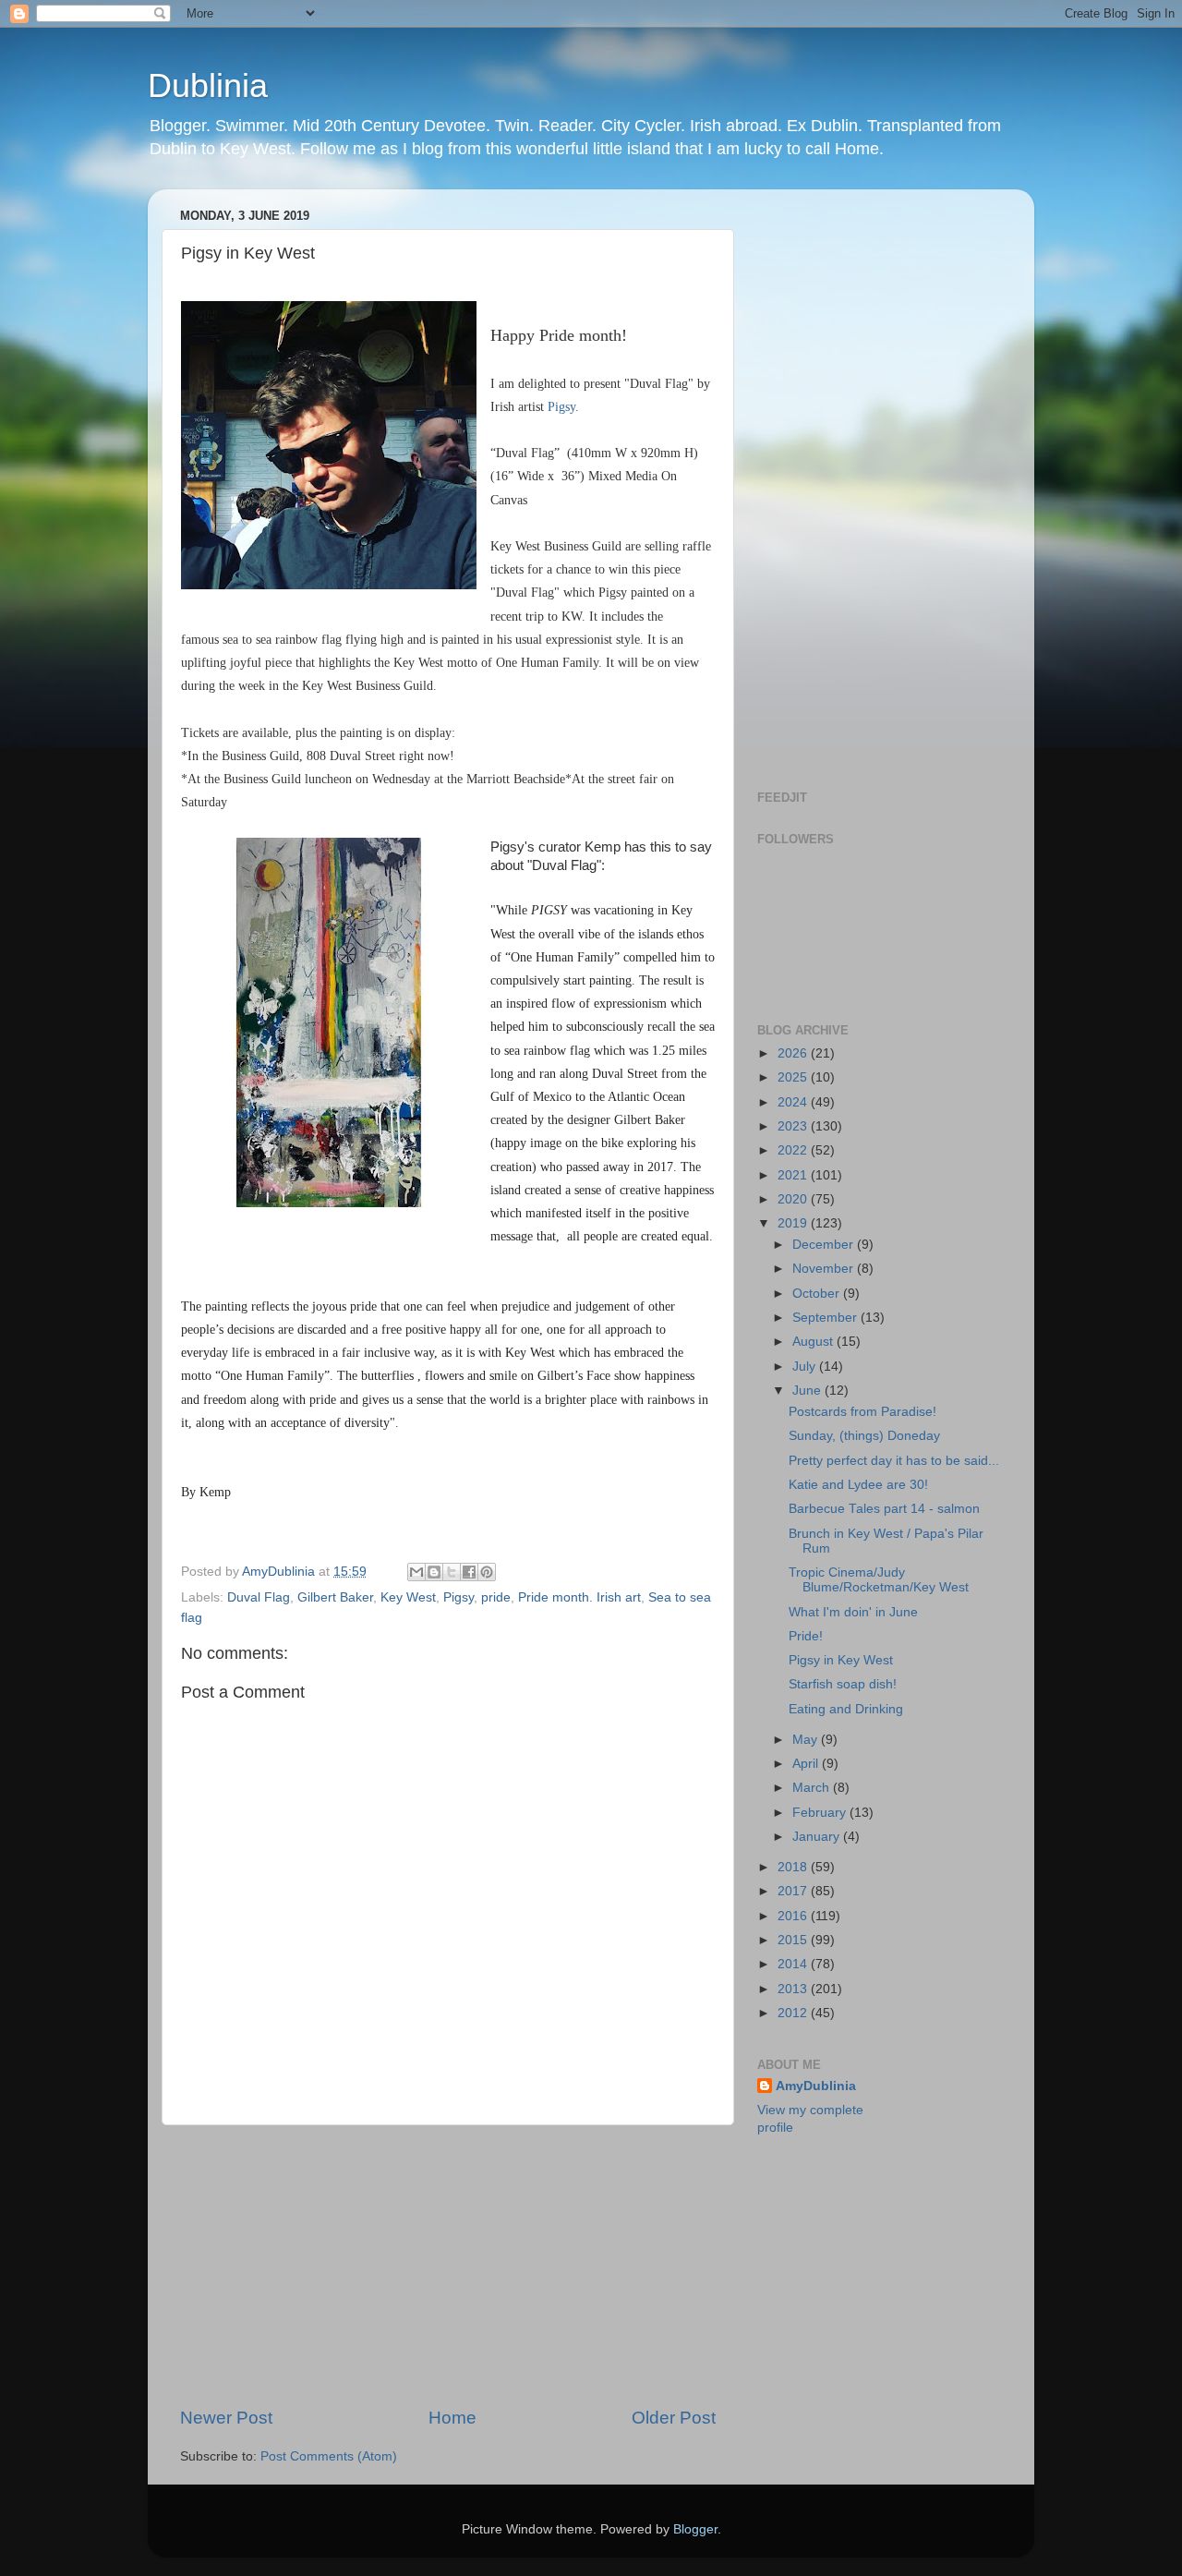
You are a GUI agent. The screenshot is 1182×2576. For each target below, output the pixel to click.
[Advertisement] (448, 2266)
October (818, 1294)
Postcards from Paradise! (862, 1412)
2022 (794, 1150)
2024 (794, 1102)
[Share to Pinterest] (487, 1572)
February (821, 1813)
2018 (794, 1867)
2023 (794, 1126)
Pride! (806, 1636)
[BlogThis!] (434, 1572)
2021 (794, 1175)
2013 (794, 1989)
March (813, 1788)
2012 (794, 2013)
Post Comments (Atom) (329, 2456)
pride (496, 1597)
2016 (794, 1916)
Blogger (695, 2529)
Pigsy (561, 407)
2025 (794, 1077)
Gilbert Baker (335, 1597)
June (808, 1391)
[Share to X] (452, 1572)
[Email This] (416, 1572)
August (814, 1342)
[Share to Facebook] (469, 1572)
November (825, 1269)
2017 (794, 1891)
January (818, 1837)
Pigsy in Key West (841, 1660)
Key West (408, 1597)
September (826, 1318)
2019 (794, 1223)
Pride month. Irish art (579, 1597)
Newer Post (226, 2418)
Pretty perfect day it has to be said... (894, 1461)
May (807, 1740)
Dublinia (208, 85)
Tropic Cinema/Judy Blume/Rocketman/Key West (879, 1580)
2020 (794, 1199)
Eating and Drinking (846, 1709)
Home (452, 2418)
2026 (794, 1053)
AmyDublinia (816, 2086)
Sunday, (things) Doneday (864, 1436)
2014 (794, 1964)
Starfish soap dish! (843, 1684)
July (806, 1367)
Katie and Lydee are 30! (858, 1485)
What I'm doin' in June (853, 1612)
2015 (794, 1940)
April (807, 1764)
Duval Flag (259, 1597)
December (825, 1245)
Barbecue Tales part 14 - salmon (884, 1509)
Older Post (674, 2418)
